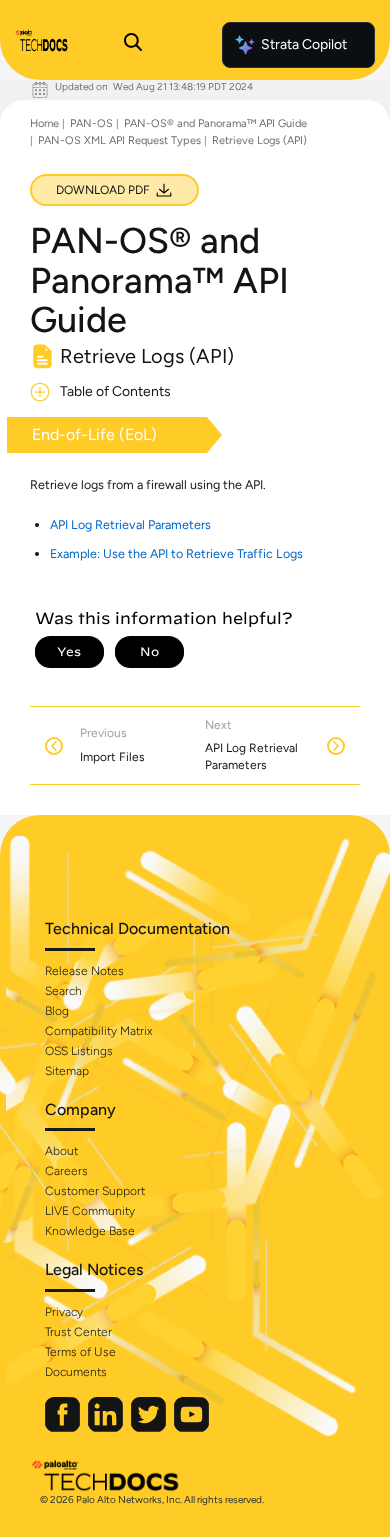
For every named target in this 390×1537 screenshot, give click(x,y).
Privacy (64, 1312)
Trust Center (78, 1332)
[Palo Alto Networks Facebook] (64, 1427)
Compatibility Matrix (98, 1031)
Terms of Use (80, 1352)
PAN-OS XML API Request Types (119, 140)
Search (63, 991)
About (61, 1151)
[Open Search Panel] (133, 45)
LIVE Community (90, 1211)
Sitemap (67, 1071)
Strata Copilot (304, 44)
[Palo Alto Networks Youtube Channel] (191, 1427)
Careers (66, 1171)
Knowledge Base (90, 1231)
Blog (57, 1011)
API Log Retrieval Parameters (130, 524)
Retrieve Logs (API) (259, 140)
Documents (76, 1372)
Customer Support (95, 1191)
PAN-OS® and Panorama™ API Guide (215, 123)
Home (44, 123)
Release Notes (84, 971)
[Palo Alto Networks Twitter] (150, 1427)
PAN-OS (91, 123)
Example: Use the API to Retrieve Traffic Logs (176, 553)
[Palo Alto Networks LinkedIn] (107, 1427)
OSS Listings (79, 1051)
